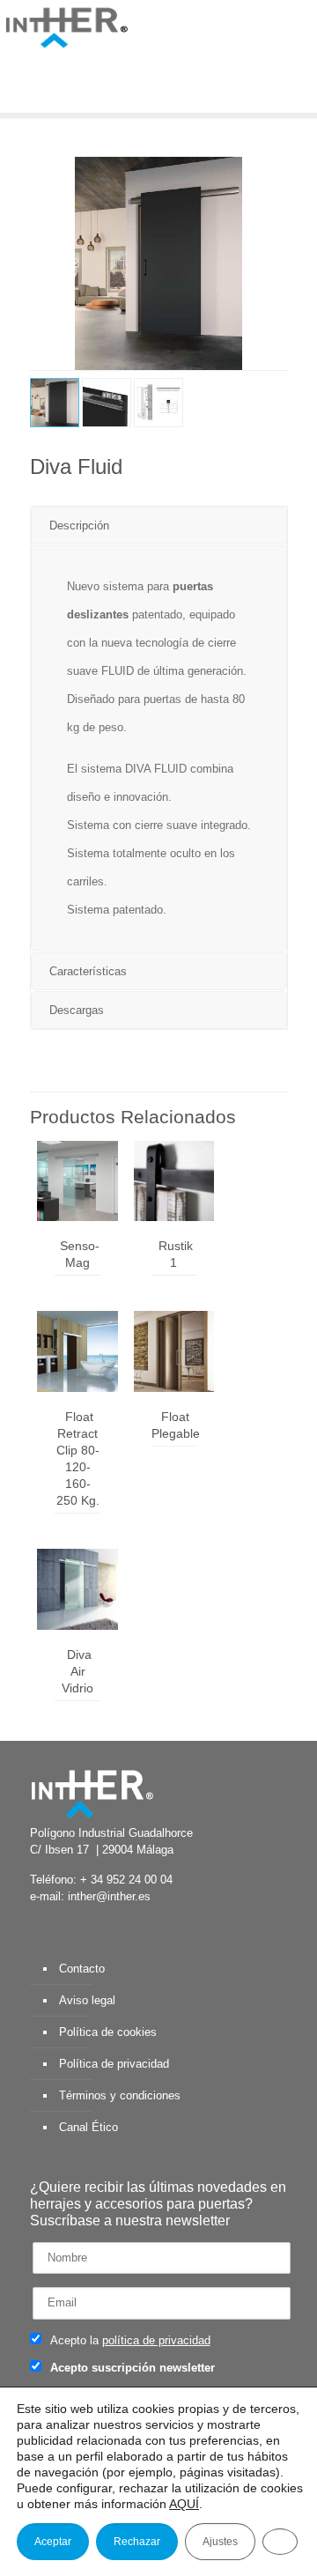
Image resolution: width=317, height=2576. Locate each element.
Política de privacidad (114, 2064)
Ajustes (220, 2542)
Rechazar (137, 2542)
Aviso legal (87, 2000)
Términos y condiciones (120, 2095)
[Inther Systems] (66, 26)
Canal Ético (88, 2127)
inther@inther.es (109, 1896)
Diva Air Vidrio (77, 1671)
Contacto (82, 1969)
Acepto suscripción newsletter (131, 2368)
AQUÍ (184, 2504)
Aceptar (53, 2542)
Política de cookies (108, 2032)
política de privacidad (156, 2340)
